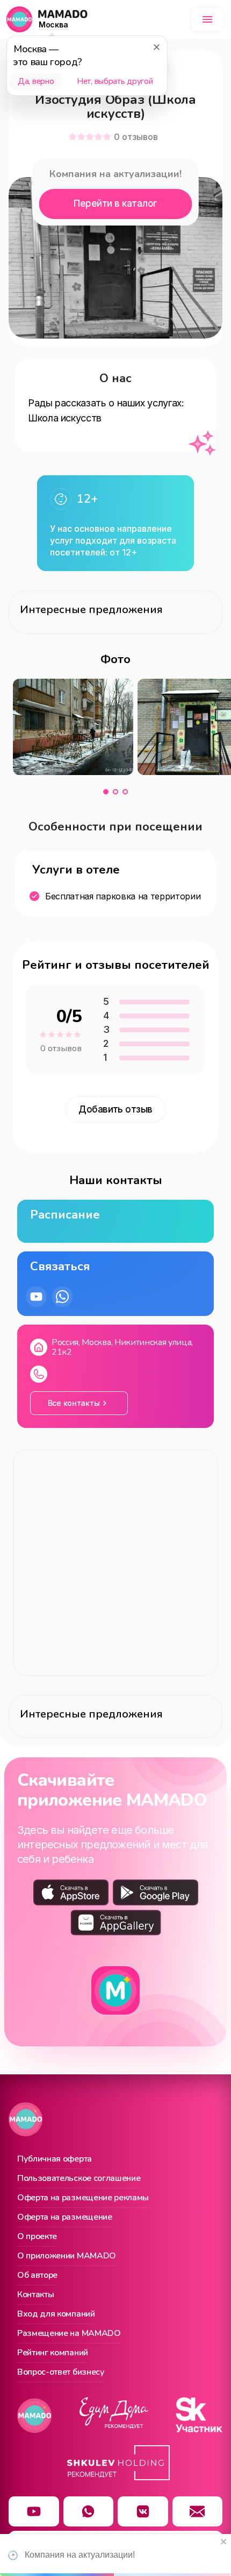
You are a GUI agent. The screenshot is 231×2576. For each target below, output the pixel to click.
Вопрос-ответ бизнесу (61, 2373)
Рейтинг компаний (53, 2353)
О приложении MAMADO (67, 2256)
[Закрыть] (156, 47)
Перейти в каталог (115, 203)
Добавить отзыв (115, 1109)
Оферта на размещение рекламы (83, 2198)
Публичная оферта (55, 2159)
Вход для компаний (56, 2314)
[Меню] (207, 19)
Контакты (35, 2295)
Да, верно (36, 81)
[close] (224, 2542)
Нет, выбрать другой (115, 81)
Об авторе (37, 2276)
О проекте (37, 2237)
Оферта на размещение (65, 2218)
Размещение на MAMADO (69, 2334)
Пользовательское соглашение (79, 2179)
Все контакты (74, 1403)
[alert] (115, 2555)
